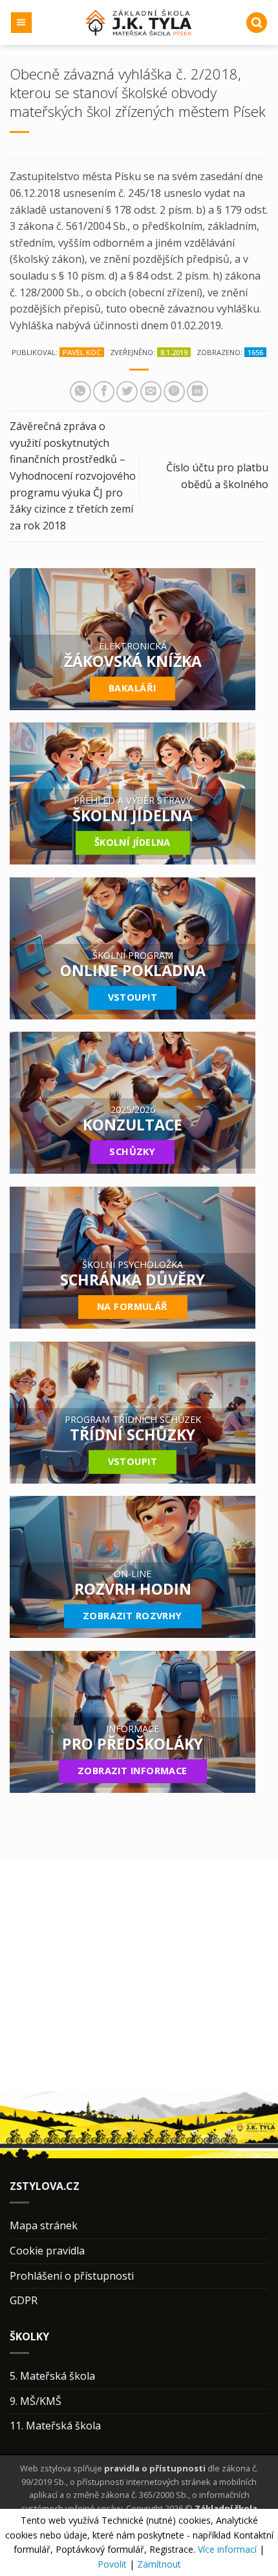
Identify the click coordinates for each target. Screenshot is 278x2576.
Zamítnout (159, 2564)
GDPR (24, 2300)
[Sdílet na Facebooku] (104, 392)
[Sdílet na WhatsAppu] (80, 392)
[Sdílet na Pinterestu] (174, 392)
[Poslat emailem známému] (151, 392)
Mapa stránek (44, 2225)
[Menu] (22, 23)
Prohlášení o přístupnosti (72, 2276)
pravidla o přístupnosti (155, 2468)
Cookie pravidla (47, 2251)
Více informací (227, 2549)
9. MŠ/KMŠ (36, 2401)
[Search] (257, 23)
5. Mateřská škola (52, 2376)
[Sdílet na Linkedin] (198, 392)
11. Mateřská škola (55, 2426)
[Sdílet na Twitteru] (127, 392)
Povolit (112, 2564)
